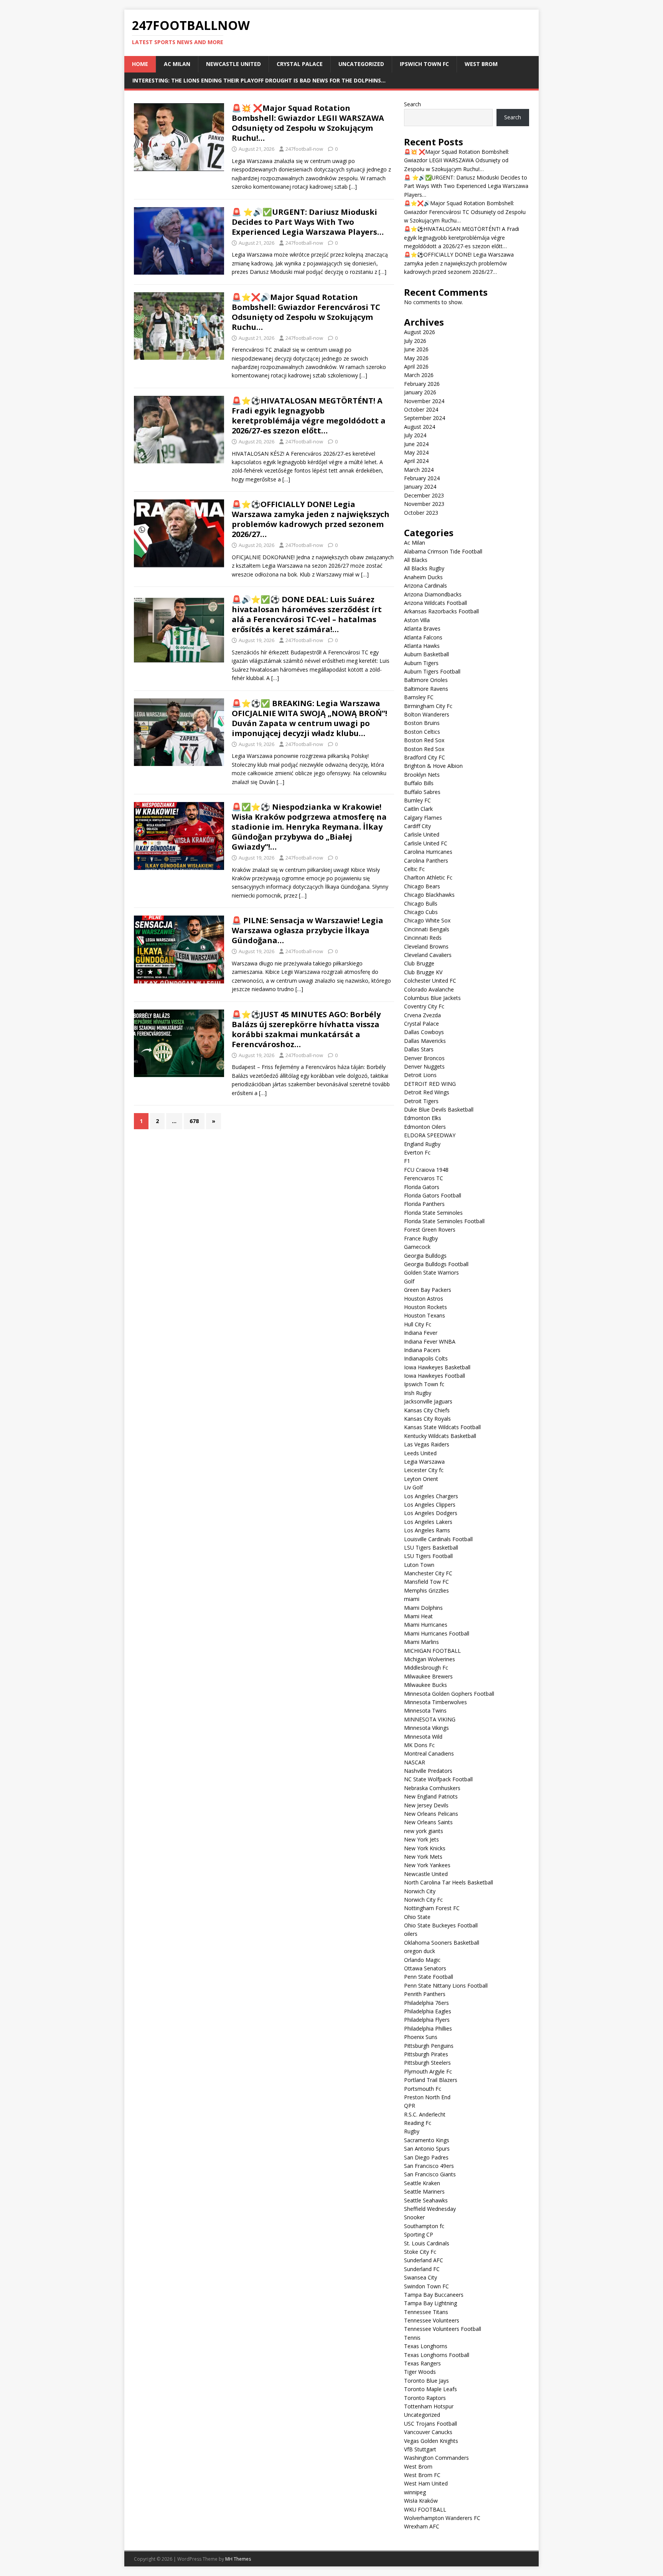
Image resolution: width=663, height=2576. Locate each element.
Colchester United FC (430, 981)
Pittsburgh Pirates (426, 2054)
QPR (410, 2106)
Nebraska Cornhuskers (432, 1788)
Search (412, 104)
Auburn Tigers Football (432, 671)
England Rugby (422, 1144)
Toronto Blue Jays (426, 2381)
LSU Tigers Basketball (431, 1547)
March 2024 (419, 470)
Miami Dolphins (423, 1608)
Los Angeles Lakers (428, 1522)
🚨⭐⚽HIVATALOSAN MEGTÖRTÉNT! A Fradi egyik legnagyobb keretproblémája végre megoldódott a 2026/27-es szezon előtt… (309, 416)
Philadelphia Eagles (428, 2011)
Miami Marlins (421, 1642)
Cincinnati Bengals (427, 929)
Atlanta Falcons (423, 637)
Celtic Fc (414, 869)
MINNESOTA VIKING (430, 1719)
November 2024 (424, 401)
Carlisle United (422, 834)
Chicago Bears (422, 886)
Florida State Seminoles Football (444, 1221)
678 (194, 1121)
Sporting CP (419, 2234)
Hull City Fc (418, 1324)
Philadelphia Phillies (428, 2028)
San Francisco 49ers (429, 2166)
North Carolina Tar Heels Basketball (449, 1882)
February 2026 (422, 384)
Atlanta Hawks (422, 646)
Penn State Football (429, 1977)
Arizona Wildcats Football (435, 603)
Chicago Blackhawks (429, 895)
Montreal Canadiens (429, 1753)
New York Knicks (425, 1848)
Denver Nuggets (424, 1066)
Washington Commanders (436, 2458)
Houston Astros (424, 1299)
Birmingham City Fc (428, 706)
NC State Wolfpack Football (438, 1779)
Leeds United (420, 1453)
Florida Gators (422, 1187)
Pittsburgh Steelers (427, 2063)
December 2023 (424, 495)
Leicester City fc (424, 1470)
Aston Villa (417, 620)
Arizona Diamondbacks (433, 594)
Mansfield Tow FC (426, 1582)
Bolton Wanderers (427, 714)
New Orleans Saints (428, 1822)
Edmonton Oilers (425, 1127)
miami (412, 1599)
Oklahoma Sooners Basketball (442, 1943)
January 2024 (420, 487)
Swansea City (421, 2277)
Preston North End (427, 2097)
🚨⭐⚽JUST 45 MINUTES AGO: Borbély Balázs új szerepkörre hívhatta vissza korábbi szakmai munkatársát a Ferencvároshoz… (306, 1029)
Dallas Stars (419, 1049)
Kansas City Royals (427, 1419)
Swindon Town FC (426, 2286)
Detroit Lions (420, 1075)
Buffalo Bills (419, 783)
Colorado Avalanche (429, 989)
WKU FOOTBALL (425, 2509)
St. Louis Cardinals (427, 2243)
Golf (409, 1281)
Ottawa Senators (425, 1968)
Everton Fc (417, 1152)
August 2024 (420, 427)
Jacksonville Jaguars (428, 1401)
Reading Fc (418, 2123)
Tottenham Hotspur (429, 2406)
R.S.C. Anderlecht (425, 2114)
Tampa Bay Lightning (430, 2303)
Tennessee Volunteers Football (443, 2329)
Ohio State (417, 1917)
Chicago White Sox (427, 920)
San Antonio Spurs (427, 2149)
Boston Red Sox (425, 740)
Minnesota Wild (423, 1737)
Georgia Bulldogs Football (436, 1264)
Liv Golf (413, 1487)
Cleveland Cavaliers (428, 955)
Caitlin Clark (418, 809)
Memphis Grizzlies (426, 1590)
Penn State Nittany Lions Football (446, 1986)
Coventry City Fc (424, 1006)
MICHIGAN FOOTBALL (432, 1651)
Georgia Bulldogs (425, 1256)
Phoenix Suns (421, 2037)
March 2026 (419, 375)
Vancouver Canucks (428, 2432)
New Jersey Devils (426, 1805)
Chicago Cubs (421, 912)
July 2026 (415, 341)
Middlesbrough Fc (426, 1668)
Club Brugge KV (423, 972)
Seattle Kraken (422, 2183)
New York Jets (421, 1839)
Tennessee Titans (426, 2312)
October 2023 (421, 513)
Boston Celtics (422, 732)
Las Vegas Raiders (427, 1444)
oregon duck (420, 1951)
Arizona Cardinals (426, 586)
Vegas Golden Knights (431, 2441)
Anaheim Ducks (423, 577)
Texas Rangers (422, 2363)
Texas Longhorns (426, 2346)
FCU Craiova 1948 (426, 1170)
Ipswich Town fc (424, 64)
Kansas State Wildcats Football (442, 1427)
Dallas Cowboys (424, 1032)
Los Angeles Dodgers (431, 1513)
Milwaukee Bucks (426, 1685)
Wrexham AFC (422, 2526)
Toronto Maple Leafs (430, 2389)
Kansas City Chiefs (427, 1410)
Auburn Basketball (426, 654)
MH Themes (238, 2559)
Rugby (412, 2131)
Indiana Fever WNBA (430, 1342)
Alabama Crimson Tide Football (443, 551)
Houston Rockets (426, 1307)
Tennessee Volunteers (432, 2320)
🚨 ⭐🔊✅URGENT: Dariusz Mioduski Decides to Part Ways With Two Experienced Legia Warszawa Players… (308, 222)
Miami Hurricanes (426, 1625)
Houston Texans (425, 1315)
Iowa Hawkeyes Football (435, 1376)
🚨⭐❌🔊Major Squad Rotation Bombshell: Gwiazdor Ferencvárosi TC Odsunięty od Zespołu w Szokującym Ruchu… (306, 312)
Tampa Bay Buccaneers (434, 2295)
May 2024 (416, 452)
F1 (407, 1161)
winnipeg (415, 2492)
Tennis (412, 2338)
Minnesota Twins (425, 1710)
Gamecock (417, 1247)
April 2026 (416, 366)
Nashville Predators (428, 1771)
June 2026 (416, 349)
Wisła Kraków (421, 2501)
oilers (411, 1934)
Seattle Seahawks (426, 2200)
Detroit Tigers (421, 1101)
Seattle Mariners (424, 2191)
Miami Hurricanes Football (437, 1633)
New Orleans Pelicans (431, 1814)
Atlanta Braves (422, 628)
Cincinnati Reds (423, 938)
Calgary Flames (423, 818)
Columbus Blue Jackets (432, 998)
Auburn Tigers (421, 663)
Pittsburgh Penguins (429, 2046)
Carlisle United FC (426, 843)
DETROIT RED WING (430, 1084)
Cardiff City (417, 826)
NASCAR (415, 1762)
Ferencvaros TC (424, 1178)
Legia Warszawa (424, 1462)
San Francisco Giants (430, 2174)
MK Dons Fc (419, 1745)
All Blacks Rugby (424, 568)
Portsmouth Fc (423, 2089)
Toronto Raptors (425, 2398)
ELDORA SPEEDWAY (430, 1135)
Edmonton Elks (423, 1118)
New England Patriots (431, 1796)
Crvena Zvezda (422, 1015)
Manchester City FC (428, 1573)
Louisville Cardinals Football (438, 1539)
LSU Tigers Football (428, 1556)
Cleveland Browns (426, 946)
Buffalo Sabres (422, 792)
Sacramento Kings (427, 2140)
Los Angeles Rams (427, 1530)
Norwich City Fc (423, 1900)
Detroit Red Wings (427, 1092)
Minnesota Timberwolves (435, 1702)
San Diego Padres (426, 2157)
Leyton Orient (421, 1479)
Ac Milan (177, 64)
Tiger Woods (420, 2372)
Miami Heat (418, 1616)
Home (140, 64)
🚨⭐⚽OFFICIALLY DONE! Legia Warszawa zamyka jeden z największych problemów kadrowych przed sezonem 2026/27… (311, 519)
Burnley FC (417, 800)
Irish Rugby (418, 1393)
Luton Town (419, 1565)
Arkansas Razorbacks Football (441, 611)
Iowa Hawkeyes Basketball (437, 1367)
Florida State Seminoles (433, 1213)
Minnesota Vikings (426, 1728)
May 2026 (416, 358)
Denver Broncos (424, 1058)
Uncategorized (361, 64)
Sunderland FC (422, 2269)
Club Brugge (419, 963)
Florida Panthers (424, 1204)
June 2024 (416, 444)
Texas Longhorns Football (437, 2355)
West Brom (481, 64)
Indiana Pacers (422, 1350)
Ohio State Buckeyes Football (441, 1925)
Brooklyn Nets (422, 775)
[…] (353, 187)
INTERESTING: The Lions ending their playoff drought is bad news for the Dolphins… (259, 80)
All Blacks (416, 560)
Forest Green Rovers (430, 1230)
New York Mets (423, 1857)
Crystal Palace (300, 64)
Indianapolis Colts (426, 1358)
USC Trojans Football (430, 2424)
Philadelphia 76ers (426, 2003)
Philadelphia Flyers (427, 2020)
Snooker (414, 2217)
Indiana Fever (421, 1333)
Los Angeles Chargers (431, 1496)
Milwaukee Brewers (428, 1676)
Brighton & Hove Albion (433, 766)
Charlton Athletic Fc (428, 877)
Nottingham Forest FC (432, 1908)
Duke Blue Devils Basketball (439, 1109)
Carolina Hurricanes (428, 852)
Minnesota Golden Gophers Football (449, 1694)
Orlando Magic (422, 1960)
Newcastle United (233, 64)
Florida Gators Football (433, 1195)
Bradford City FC (425, 757)
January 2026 (420, 392)
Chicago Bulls (421, 903)
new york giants (424, 1831)
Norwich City (420, 1891)
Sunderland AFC (424, 2260)
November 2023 (424, 504)
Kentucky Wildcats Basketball (440, 1436)
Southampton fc (424, 2226)
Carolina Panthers (426, 861)
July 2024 (415, 435)
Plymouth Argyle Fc (428, 2071)
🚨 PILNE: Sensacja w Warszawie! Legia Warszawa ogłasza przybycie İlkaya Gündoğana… (308, 930)
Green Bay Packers (428, 1290)
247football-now (304, 149)
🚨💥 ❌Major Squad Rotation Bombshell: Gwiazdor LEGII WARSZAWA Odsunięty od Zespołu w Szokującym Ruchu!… (308, 123)
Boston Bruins (422, 723)
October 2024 (421, 409)
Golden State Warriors (431, 1272)
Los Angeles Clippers (430, 1505)
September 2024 (425, 418)
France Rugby (421, 1238)
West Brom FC (422, 2475)
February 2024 (422, 478)
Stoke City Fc (420, 2252)
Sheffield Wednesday (430, 2209)
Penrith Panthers (425, 1994)
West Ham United (426, 2483)
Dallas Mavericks (425, 1041)
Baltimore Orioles (426, 680)
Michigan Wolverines (430, 1659)
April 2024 (416, 461)
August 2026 (420, 332)
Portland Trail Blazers (431, 2080)
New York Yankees (427, 1865)
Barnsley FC (419, 697)
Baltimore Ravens (426, 689)
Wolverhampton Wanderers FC (442, 2518)
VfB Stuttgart (420, 2449)
